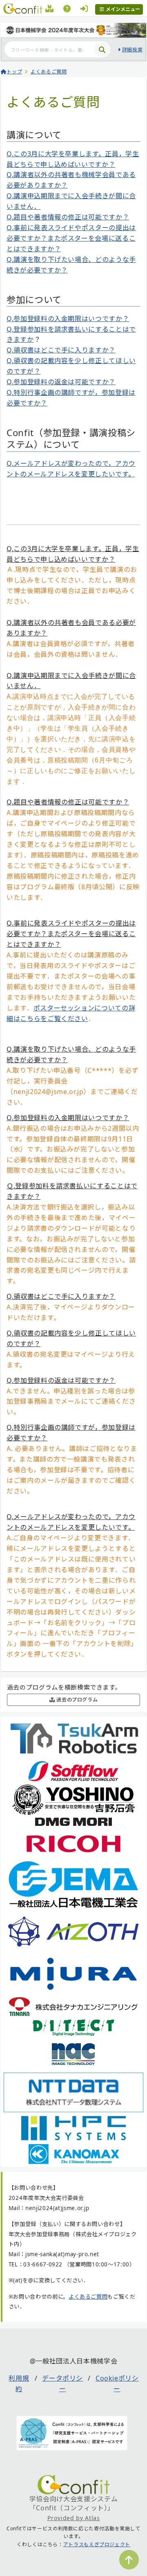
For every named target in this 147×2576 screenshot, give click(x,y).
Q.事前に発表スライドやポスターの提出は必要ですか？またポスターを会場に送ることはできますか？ (71, 238)
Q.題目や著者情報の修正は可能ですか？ (68, 217)
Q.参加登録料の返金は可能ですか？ (61, 382)
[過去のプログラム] (50, 10)
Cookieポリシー (117, 2383)
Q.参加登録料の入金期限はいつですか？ (68, 319)
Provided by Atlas (74, 2518)
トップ (14, 72)
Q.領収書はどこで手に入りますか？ (61, 350)
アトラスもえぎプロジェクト (97, 2544)
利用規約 (19, 2383)
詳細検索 (132, 50)
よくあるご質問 (49, 72)
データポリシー (62, 2383)
